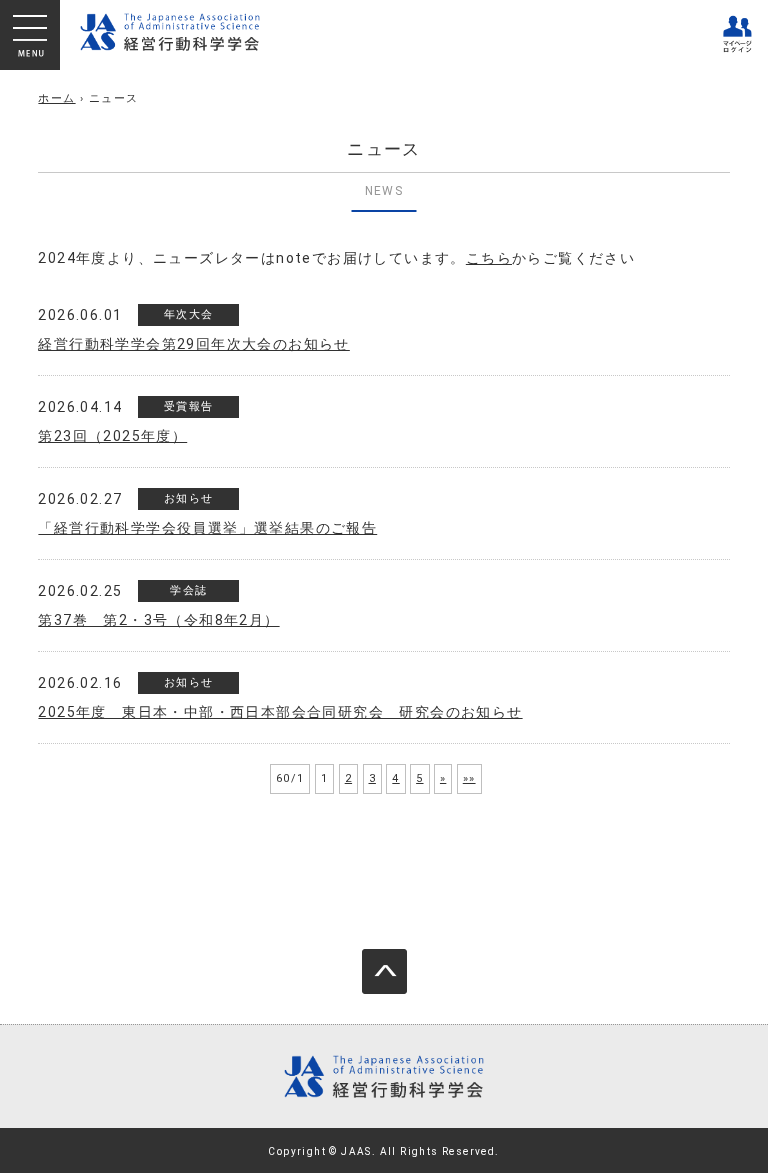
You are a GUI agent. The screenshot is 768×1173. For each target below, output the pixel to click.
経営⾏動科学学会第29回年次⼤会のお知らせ (193, 344)
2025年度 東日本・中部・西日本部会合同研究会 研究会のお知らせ (280, 712)
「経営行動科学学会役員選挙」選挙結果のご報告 (207, 528)
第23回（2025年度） (112, 436)
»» (469, 778)
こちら (489, 258)
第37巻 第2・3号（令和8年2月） (158, 620)
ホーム (56, 98)
